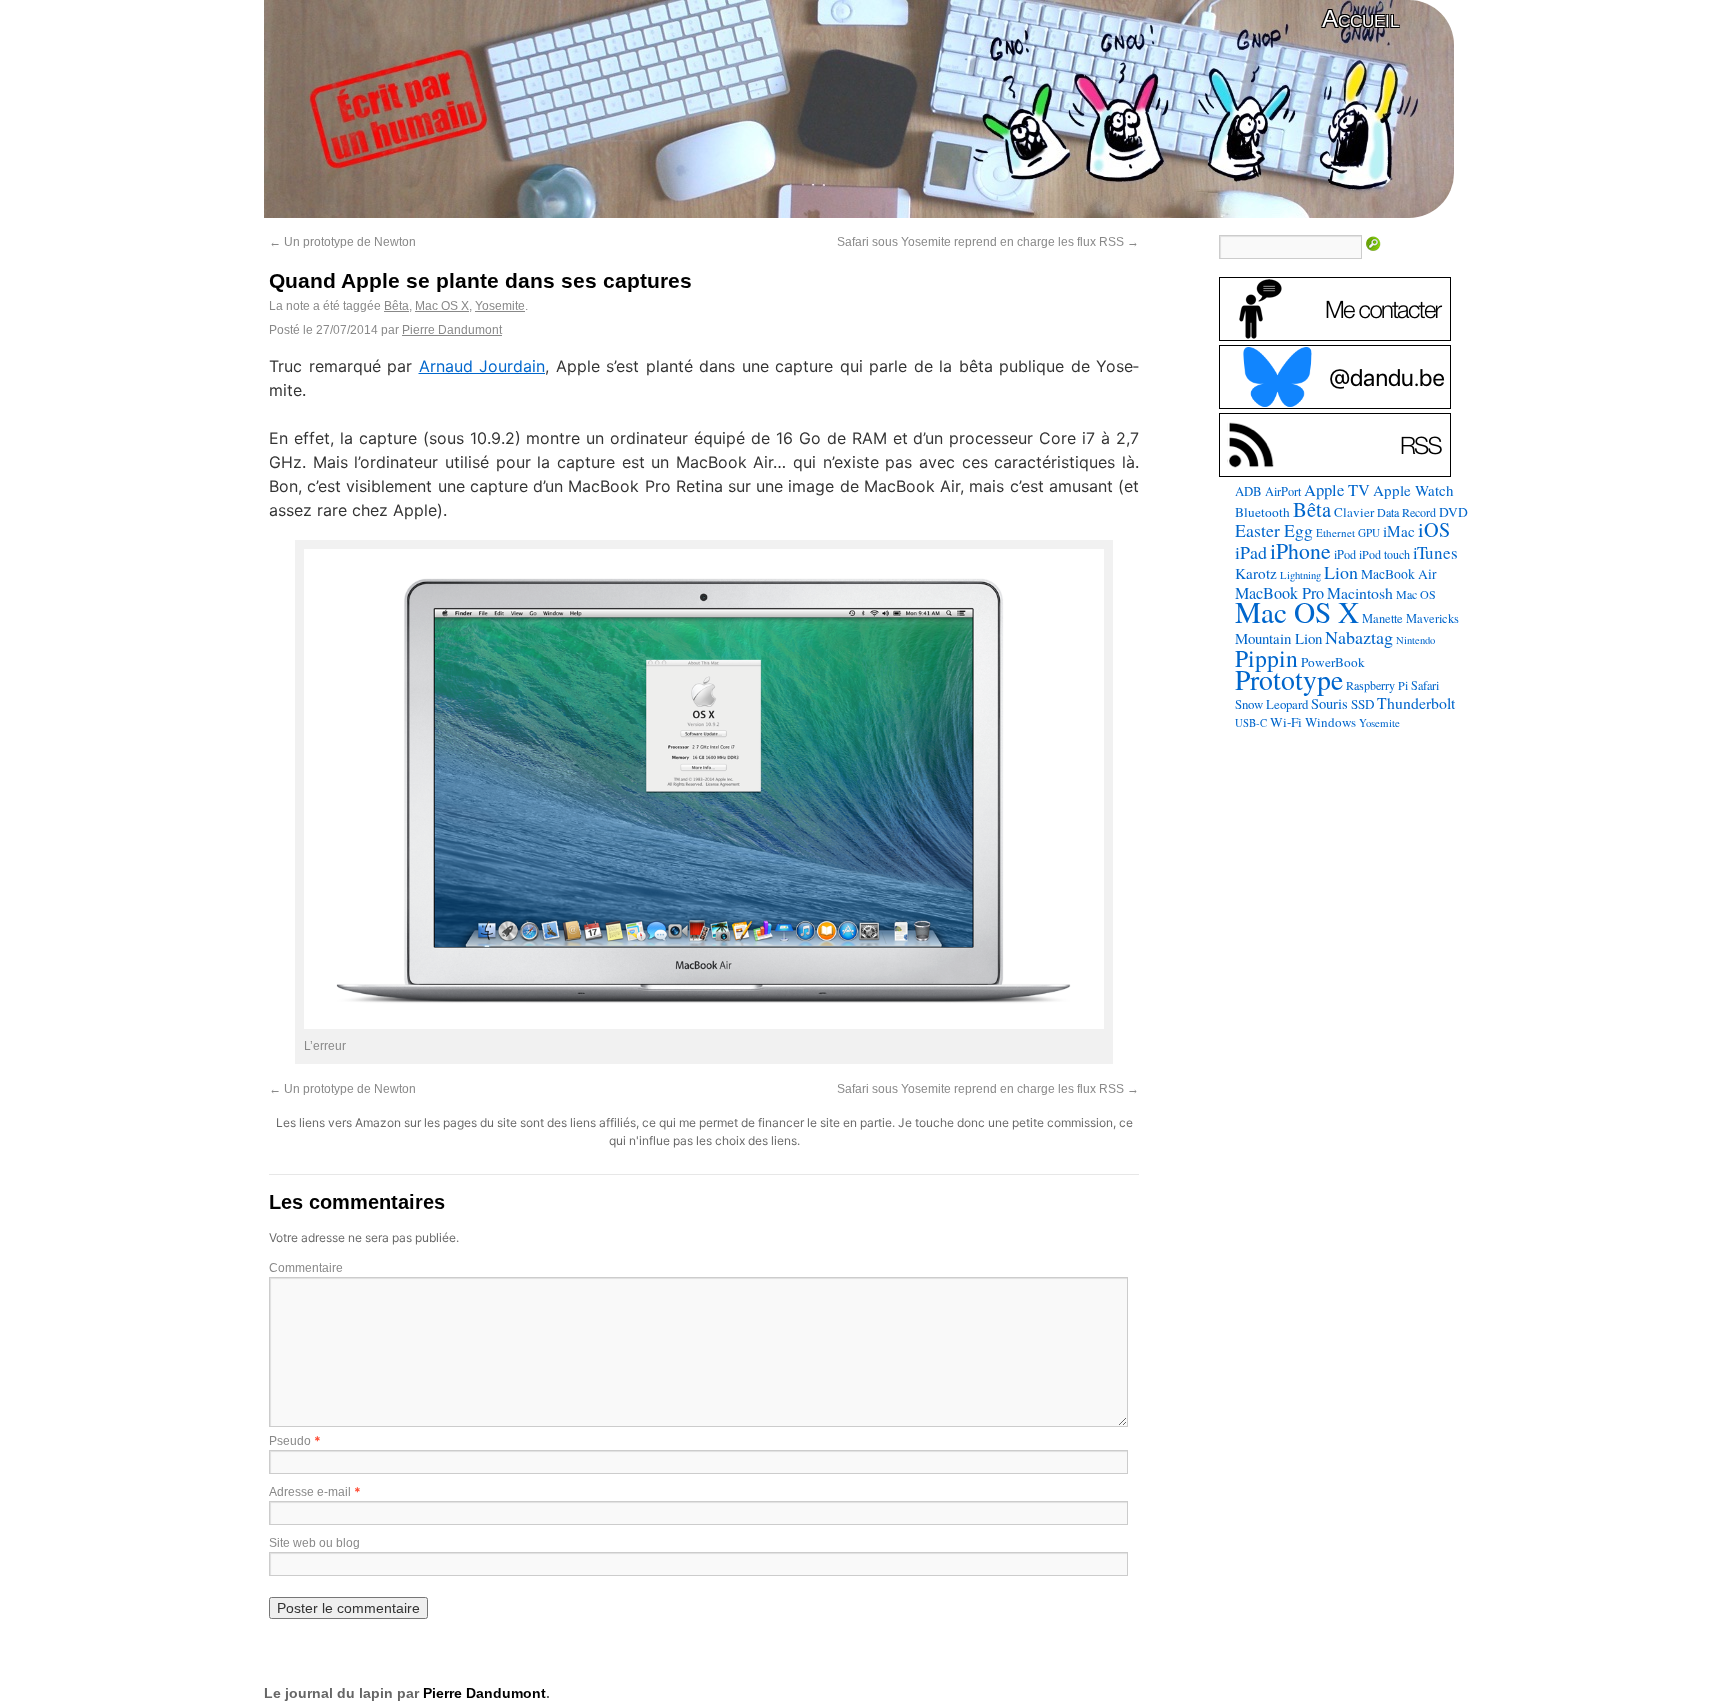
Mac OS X (442, 306)
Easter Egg (1274, 530)
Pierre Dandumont (452, 330)
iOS (1434, 529)
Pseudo (290, 1441)
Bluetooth (1262, 512)
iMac (1399, 531)
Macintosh (1360, 592)
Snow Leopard (1271, 704)
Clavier (1354, 512)
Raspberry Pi (1377, 685)
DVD (1453, 512)
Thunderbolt (1416, 702)
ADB (1248, 491)
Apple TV (1337, 490)
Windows (1330, 722)
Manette (1382, 618)
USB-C (1251, 723)
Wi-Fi (1286, 722)
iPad (1251, 552)
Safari (1425, 685)
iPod (1345, 554)
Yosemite (500, 306)
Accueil (1360, 18)
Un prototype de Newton (342, 242)
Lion (1341, 572)
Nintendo (1415, 640)
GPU (1369, 532)
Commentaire (306, 1268)
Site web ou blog (314, 1543)
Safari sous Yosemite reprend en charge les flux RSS (988, 242)
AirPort (1283, 491)
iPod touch (1384, 554)
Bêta (396, 306)
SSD (1362, 704)
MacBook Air (1399, 574)
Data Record (1406, 512)
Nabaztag (1359, 637)
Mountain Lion (1278, 638)
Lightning (1300, 575)
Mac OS (1416, 594)
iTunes (1435, 552)
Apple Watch (1413, 490)
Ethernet (1335, 532)
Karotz (1256, 573)
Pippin (1266, 658)
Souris (1329, 703)
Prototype (1289, 679)
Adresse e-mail (310, 1492)
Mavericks (1432, 618)
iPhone (1300, 550)
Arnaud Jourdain (482, 366)
